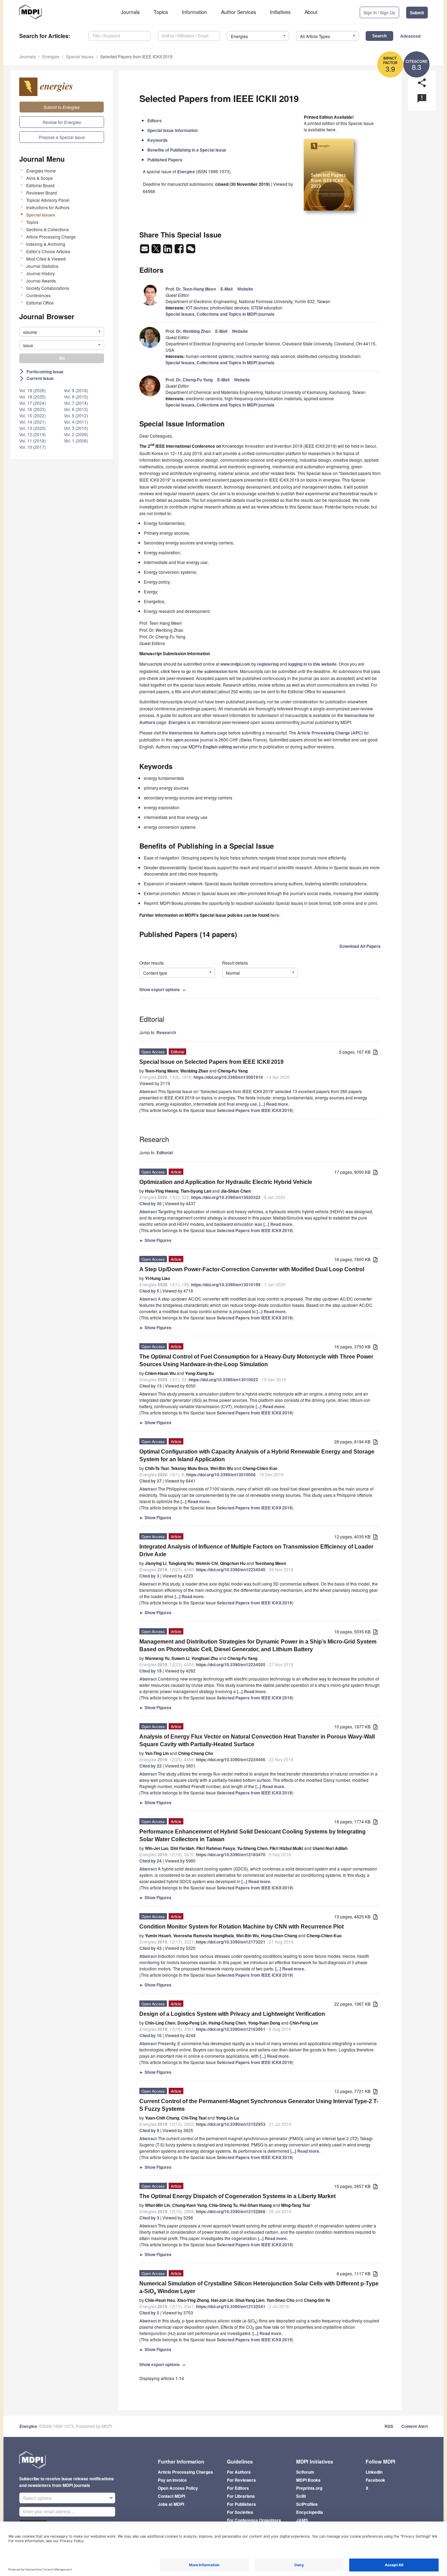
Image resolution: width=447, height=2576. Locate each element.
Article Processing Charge (51, 237)
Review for (62, 122)
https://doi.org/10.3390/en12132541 (231, 2306)
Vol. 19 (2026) (32, 390)
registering (268, 664)
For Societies (240, 2512)
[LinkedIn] (168, 251)
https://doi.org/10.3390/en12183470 (231, 1854)
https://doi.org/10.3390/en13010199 (226, 1285)
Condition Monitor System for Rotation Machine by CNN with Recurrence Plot (241, 1927)
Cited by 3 (149, 1576)
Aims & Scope (39, 178)
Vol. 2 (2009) (76, 434)
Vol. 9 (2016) (76, 390)
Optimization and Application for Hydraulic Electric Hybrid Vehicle (226, 1182)
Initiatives (280, 12)
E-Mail (226, 289)
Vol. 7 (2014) (76, 403)
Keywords (157, 140)
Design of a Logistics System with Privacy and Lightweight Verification (232, 2014)
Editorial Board (40, 185)
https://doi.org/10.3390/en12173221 (231, 1942)
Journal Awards (41, 281)
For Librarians (241, 2496)
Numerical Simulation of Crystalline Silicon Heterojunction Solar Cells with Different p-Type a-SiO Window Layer (259, 2288)
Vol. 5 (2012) (76, 415)
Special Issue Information (173, 130)
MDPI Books (308, 2480)
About (311, 12)
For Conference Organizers (254, 2520)
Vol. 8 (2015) (76, 397)
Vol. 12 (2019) (32, 434)
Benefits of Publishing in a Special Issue (187, 150)
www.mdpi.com (235, 664)
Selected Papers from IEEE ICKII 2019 (136, 56)
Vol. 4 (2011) (76, 422)
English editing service (225, 747)
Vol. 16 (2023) (32, 409)
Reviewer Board (42, 193)
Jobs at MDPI (171, 2504)
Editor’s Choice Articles (48, 251)
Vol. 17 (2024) (32, 403)
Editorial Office (40, 303)
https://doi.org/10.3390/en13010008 (221, 1474)
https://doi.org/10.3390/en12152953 (231, 2124)
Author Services (239, 12)
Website (245, 289)
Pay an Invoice (172, 2480)
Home (41, 171)
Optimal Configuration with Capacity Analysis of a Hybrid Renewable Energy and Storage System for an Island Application (257, 1455)
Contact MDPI (171, 2496)
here (331, 130)
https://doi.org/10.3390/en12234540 (231, 1569)
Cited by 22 (151, 1766)
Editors (155, 120)
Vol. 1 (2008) (76, 441)
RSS (389, 2426)
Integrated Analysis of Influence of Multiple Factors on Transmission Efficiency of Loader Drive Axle (256, 1550)
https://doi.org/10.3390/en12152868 (231, 2211)
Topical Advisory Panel (48, 200)
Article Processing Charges (185, 2472)
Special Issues (80, 56)
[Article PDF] (375, 1052)
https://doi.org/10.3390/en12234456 (231, 1759)
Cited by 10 (151, 2035)
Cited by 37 (151, 1481)
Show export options (163, 989)
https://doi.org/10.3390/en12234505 (231, 1664)
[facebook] (180, 251)
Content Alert (415, 2426)
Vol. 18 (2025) (32, 397)
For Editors (238, 2488)
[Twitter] (157, 251)
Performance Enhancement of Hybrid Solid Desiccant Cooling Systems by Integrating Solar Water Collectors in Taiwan (252, 1835)
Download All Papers (360, 946)
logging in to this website (312, 664)
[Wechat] (191, 251)
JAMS (302, 2520)
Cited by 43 (151, 1948)
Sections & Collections (47, 229)
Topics (161, 12)
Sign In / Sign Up (379, 12)
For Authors (239, 2472)
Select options (38, 2498)
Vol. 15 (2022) (32, 415)
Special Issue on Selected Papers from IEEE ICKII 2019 (211, 1062)
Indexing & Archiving (46, 244)
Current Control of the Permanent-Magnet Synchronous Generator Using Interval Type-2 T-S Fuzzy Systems (259, 2105)
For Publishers (241, 2504)
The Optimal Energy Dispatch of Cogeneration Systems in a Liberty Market (237, 2196)
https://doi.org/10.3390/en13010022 (223, 1380)
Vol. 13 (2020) (32, 428)
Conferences (38, 295)
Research (166, 1032)
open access (186, 740)
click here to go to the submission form (199, 671)
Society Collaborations (48, 288)
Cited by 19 (151, 1671)
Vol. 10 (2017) (32, 447)
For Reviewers (241, 2480)
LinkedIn (374, 2472)
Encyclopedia (310, 2512)
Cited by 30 (151, 1203)
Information (195, 12)
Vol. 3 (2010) (76, 428)
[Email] (145, 251)
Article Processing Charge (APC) (330, 733)
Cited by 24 (151, 1861)
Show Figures (155, 1240)
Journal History (41, 273)
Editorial (165, 1152)
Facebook (375, 2480)
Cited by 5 (149, 1291)
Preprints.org (309, 2488)
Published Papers (165, 160)
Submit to (62, 107)
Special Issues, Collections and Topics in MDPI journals (220, 314)
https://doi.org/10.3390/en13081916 (228, 1077)
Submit (417, 13)
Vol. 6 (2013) (76, 409)
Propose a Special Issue (62, 137)
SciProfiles (307, 2504)
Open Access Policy (178, 2488)
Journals (130, 12)
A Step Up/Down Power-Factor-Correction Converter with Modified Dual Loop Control (252, 1269)
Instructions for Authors (48, 207)
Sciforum (305, 2472)
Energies (51, 56)
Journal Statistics (42, 266)
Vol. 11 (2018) (32, 441)
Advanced (410, 36)
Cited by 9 (149, 2130)
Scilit (301, 2496)
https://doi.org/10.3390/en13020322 (226, 1197)
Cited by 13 (151, 1386)
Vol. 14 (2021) (32, 422)
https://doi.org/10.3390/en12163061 (231, 2029)
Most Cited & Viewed (46, 259)
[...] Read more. (274, 1104)
